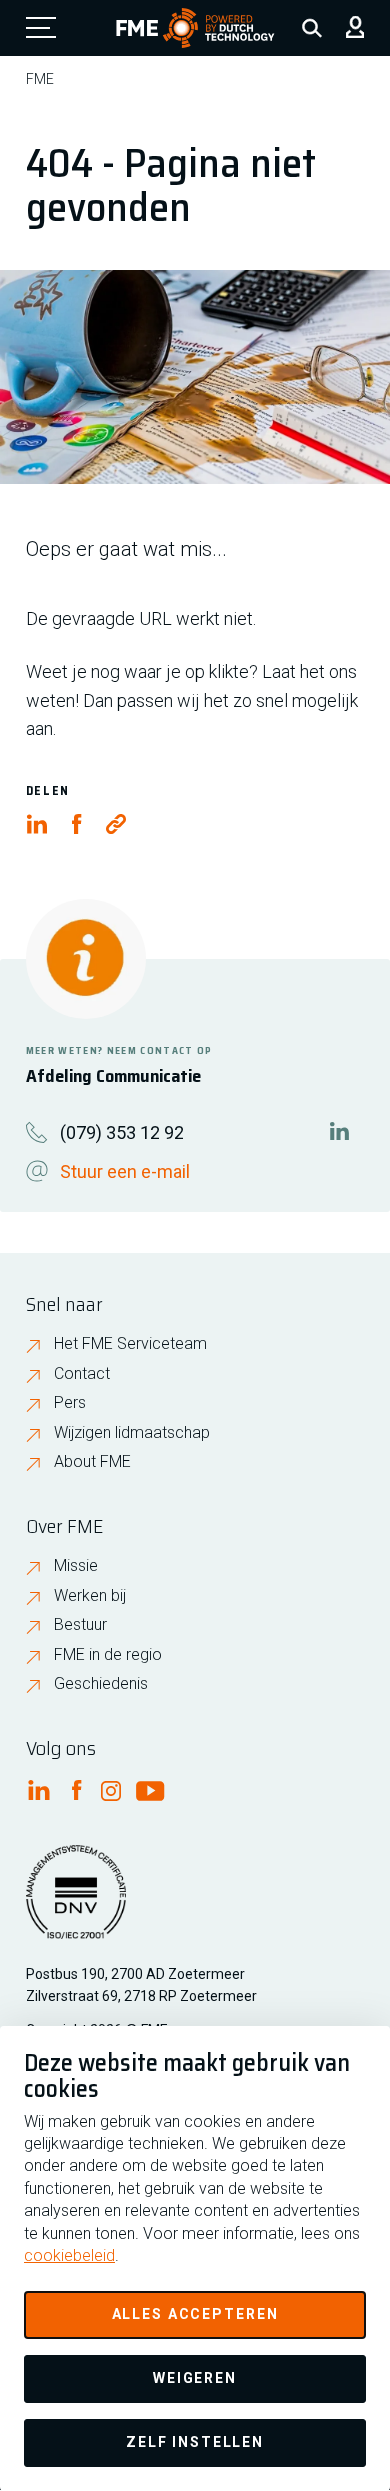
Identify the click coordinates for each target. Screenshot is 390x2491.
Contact (82, 1373)
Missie (76, 1565)
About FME (92, 1461)
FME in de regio (108, 1654)
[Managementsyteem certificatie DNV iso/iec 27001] (76, 1904)
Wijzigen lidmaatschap (132, 1432)
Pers (70, 1402)
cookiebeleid (69, 2255)
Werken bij (90, 1595)
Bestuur (80, 1624)
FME (40, 79)
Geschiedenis (101, 1683)
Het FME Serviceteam (130, 1343)
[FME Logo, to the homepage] (195, 28)
